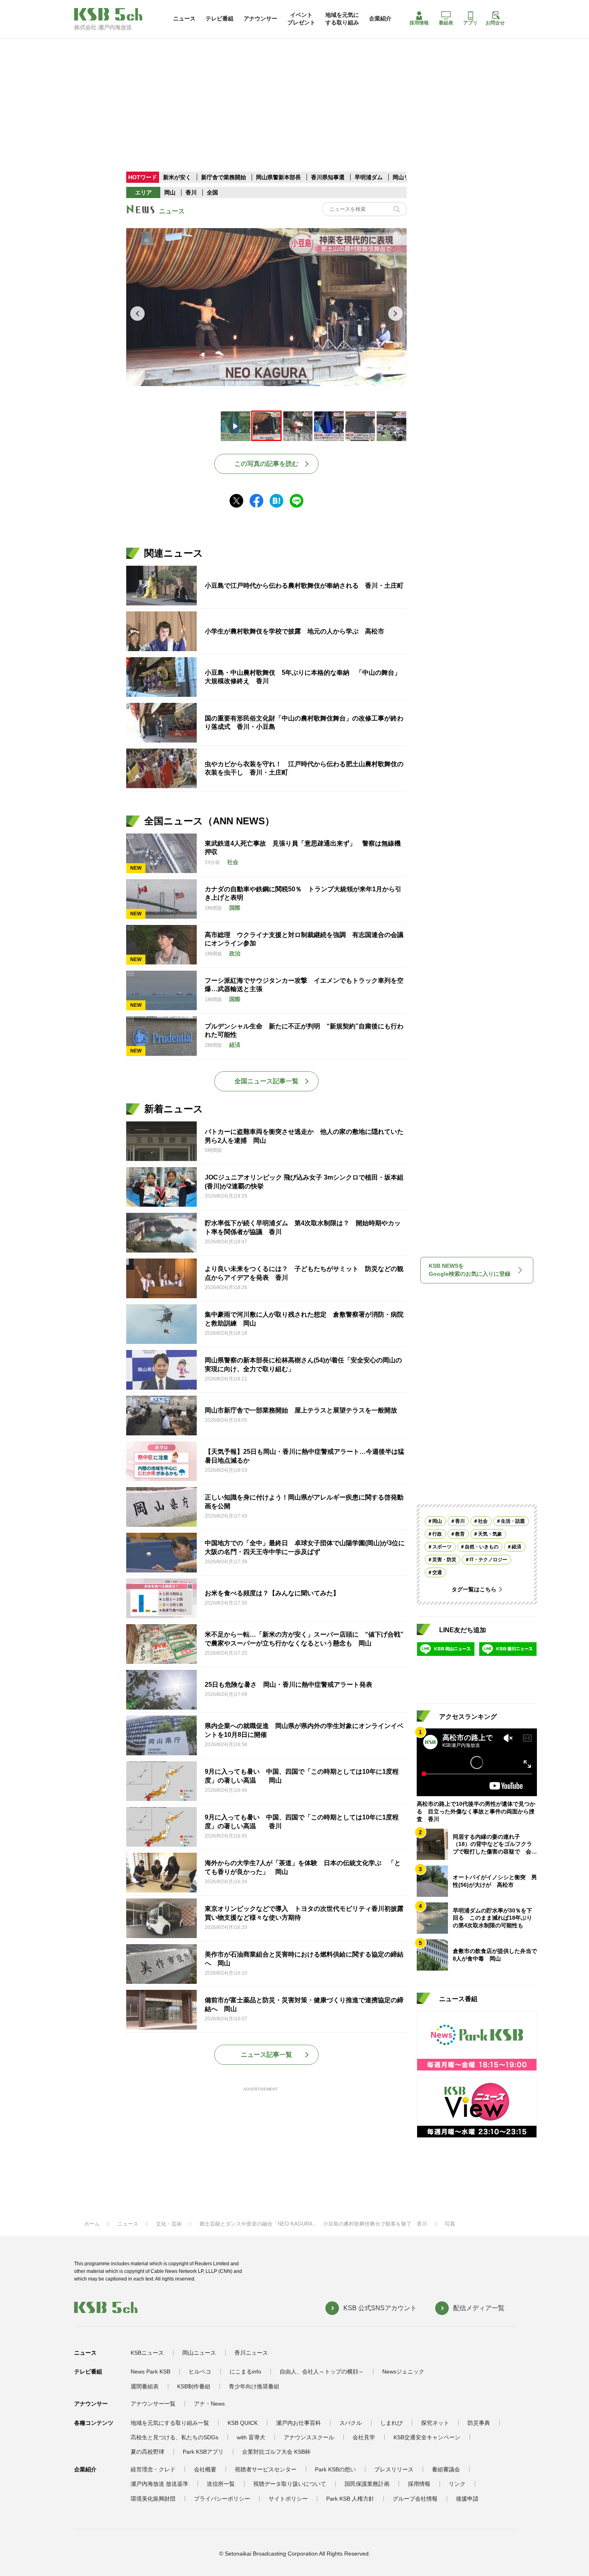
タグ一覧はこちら (474, 1589)
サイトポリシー (288, 2499)
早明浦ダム (369, 177)
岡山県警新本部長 (278, 177)
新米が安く (177, 177)
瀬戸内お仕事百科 (299, 2423)
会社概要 (205, 2469)
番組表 (446, 23)
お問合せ (495, 23)
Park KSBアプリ (203, 2452)
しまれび (391, 2423)
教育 (460, 1534)
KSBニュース (147, 2353)
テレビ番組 (220, 18)
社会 (483, 1521)
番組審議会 (446, 2469)
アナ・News (209, 2404)
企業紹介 (380, 18)
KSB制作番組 (194, 2386)
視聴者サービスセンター (266, 2469)
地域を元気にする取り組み (342, 18)
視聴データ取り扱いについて (290, 2484)
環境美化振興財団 (153, 2499)
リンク (457, 2484)
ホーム (92, 2224)
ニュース (184, 18)
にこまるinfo (245, 2372)
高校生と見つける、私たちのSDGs (174, 2437)
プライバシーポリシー (222, 2499)
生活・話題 (513, 1521)
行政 (437, 1534)
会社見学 (364, 2437)
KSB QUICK (243, 2423)
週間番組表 (145, 2386)
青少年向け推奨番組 (254, 2386)
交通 (437, 1572)
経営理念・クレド (153, 2469)
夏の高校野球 (147, 2452)
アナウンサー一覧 (153, 2404)
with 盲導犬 (251, 2437)
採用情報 (419, 23)
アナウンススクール (309, 2437)
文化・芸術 (169, 2224)
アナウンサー (260, 18)
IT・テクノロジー (488, 1560)
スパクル (351, 2423)
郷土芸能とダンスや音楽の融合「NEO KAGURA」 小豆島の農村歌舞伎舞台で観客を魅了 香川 (313, 2224)
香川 (191, 192)
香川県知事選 (329, 177)
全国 (212, 192)
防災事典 (479, 2423)
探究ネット (435, 2423)
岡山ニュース (199, 2353)
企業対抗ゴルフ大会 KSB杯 (276, 2452)
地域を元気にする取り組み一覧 (170, 2423)
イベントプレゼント (301, 18)
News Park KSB (150, 2372)
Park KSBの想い (335, 2469)
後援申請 (467, 2499)
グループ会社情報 (415, 2499)
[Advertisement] (294, 94)
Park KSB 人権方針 (350, 2499)
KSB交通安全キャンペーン (427, 2437)
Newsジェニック (403, 2372)
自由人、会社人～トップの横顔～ (322, 2372)
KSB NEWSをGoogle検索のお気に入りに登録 (470, 1270)
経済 (516, 1547)
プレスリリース (394, 2469)
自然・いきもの (482, 1547)
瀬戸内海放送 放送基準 (159, 2484)
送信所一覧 (221, 2484)
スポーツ (442, 1547)
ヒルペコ (200, 2372)
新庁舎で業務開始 (224, 177)
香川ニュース (251, 2353)
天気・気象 (490, 1534)
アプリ (470, 23)
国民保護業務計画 (367, 2484)
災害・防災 (444, 1560)
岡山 (170, 192)
